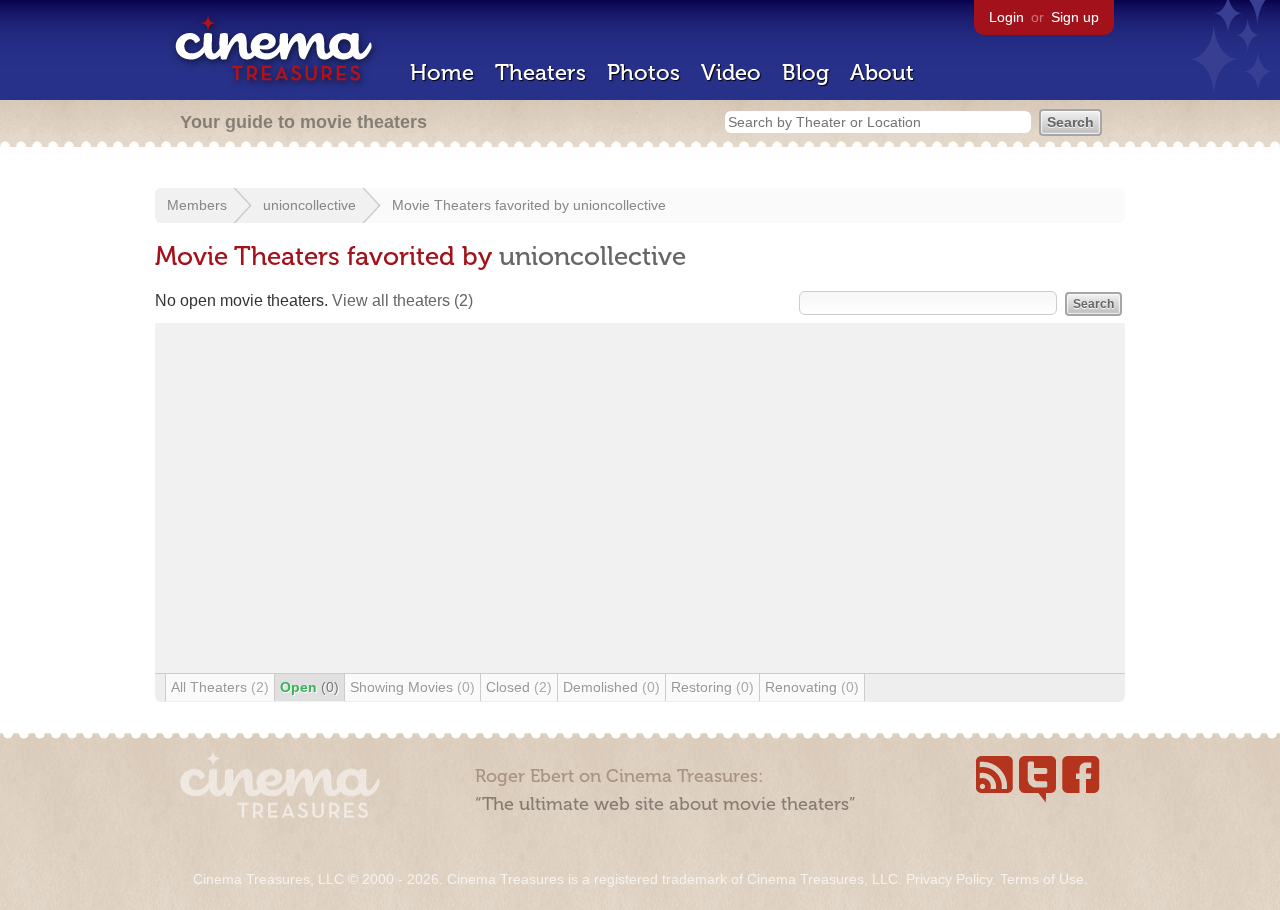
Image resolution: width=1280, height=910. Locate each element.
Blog (805, 72)
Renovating (812, 687)
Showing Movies (412, 687)
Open (309, 687)
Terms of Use (1042, 879)
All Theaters (220, 687)
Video (731, 72)
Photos (643, 72)
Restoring (712, 687)
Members (197, 205)
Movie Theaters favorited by (482, 205)
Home (442, 72)
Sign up (1075, 17)
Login (1006, 17)
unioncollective (309, 205)
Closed (519, 687)
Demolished (611, 687)
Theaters (540, 72)
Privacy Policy (949, 879)
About (882, 72)
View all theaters (402, 300)
